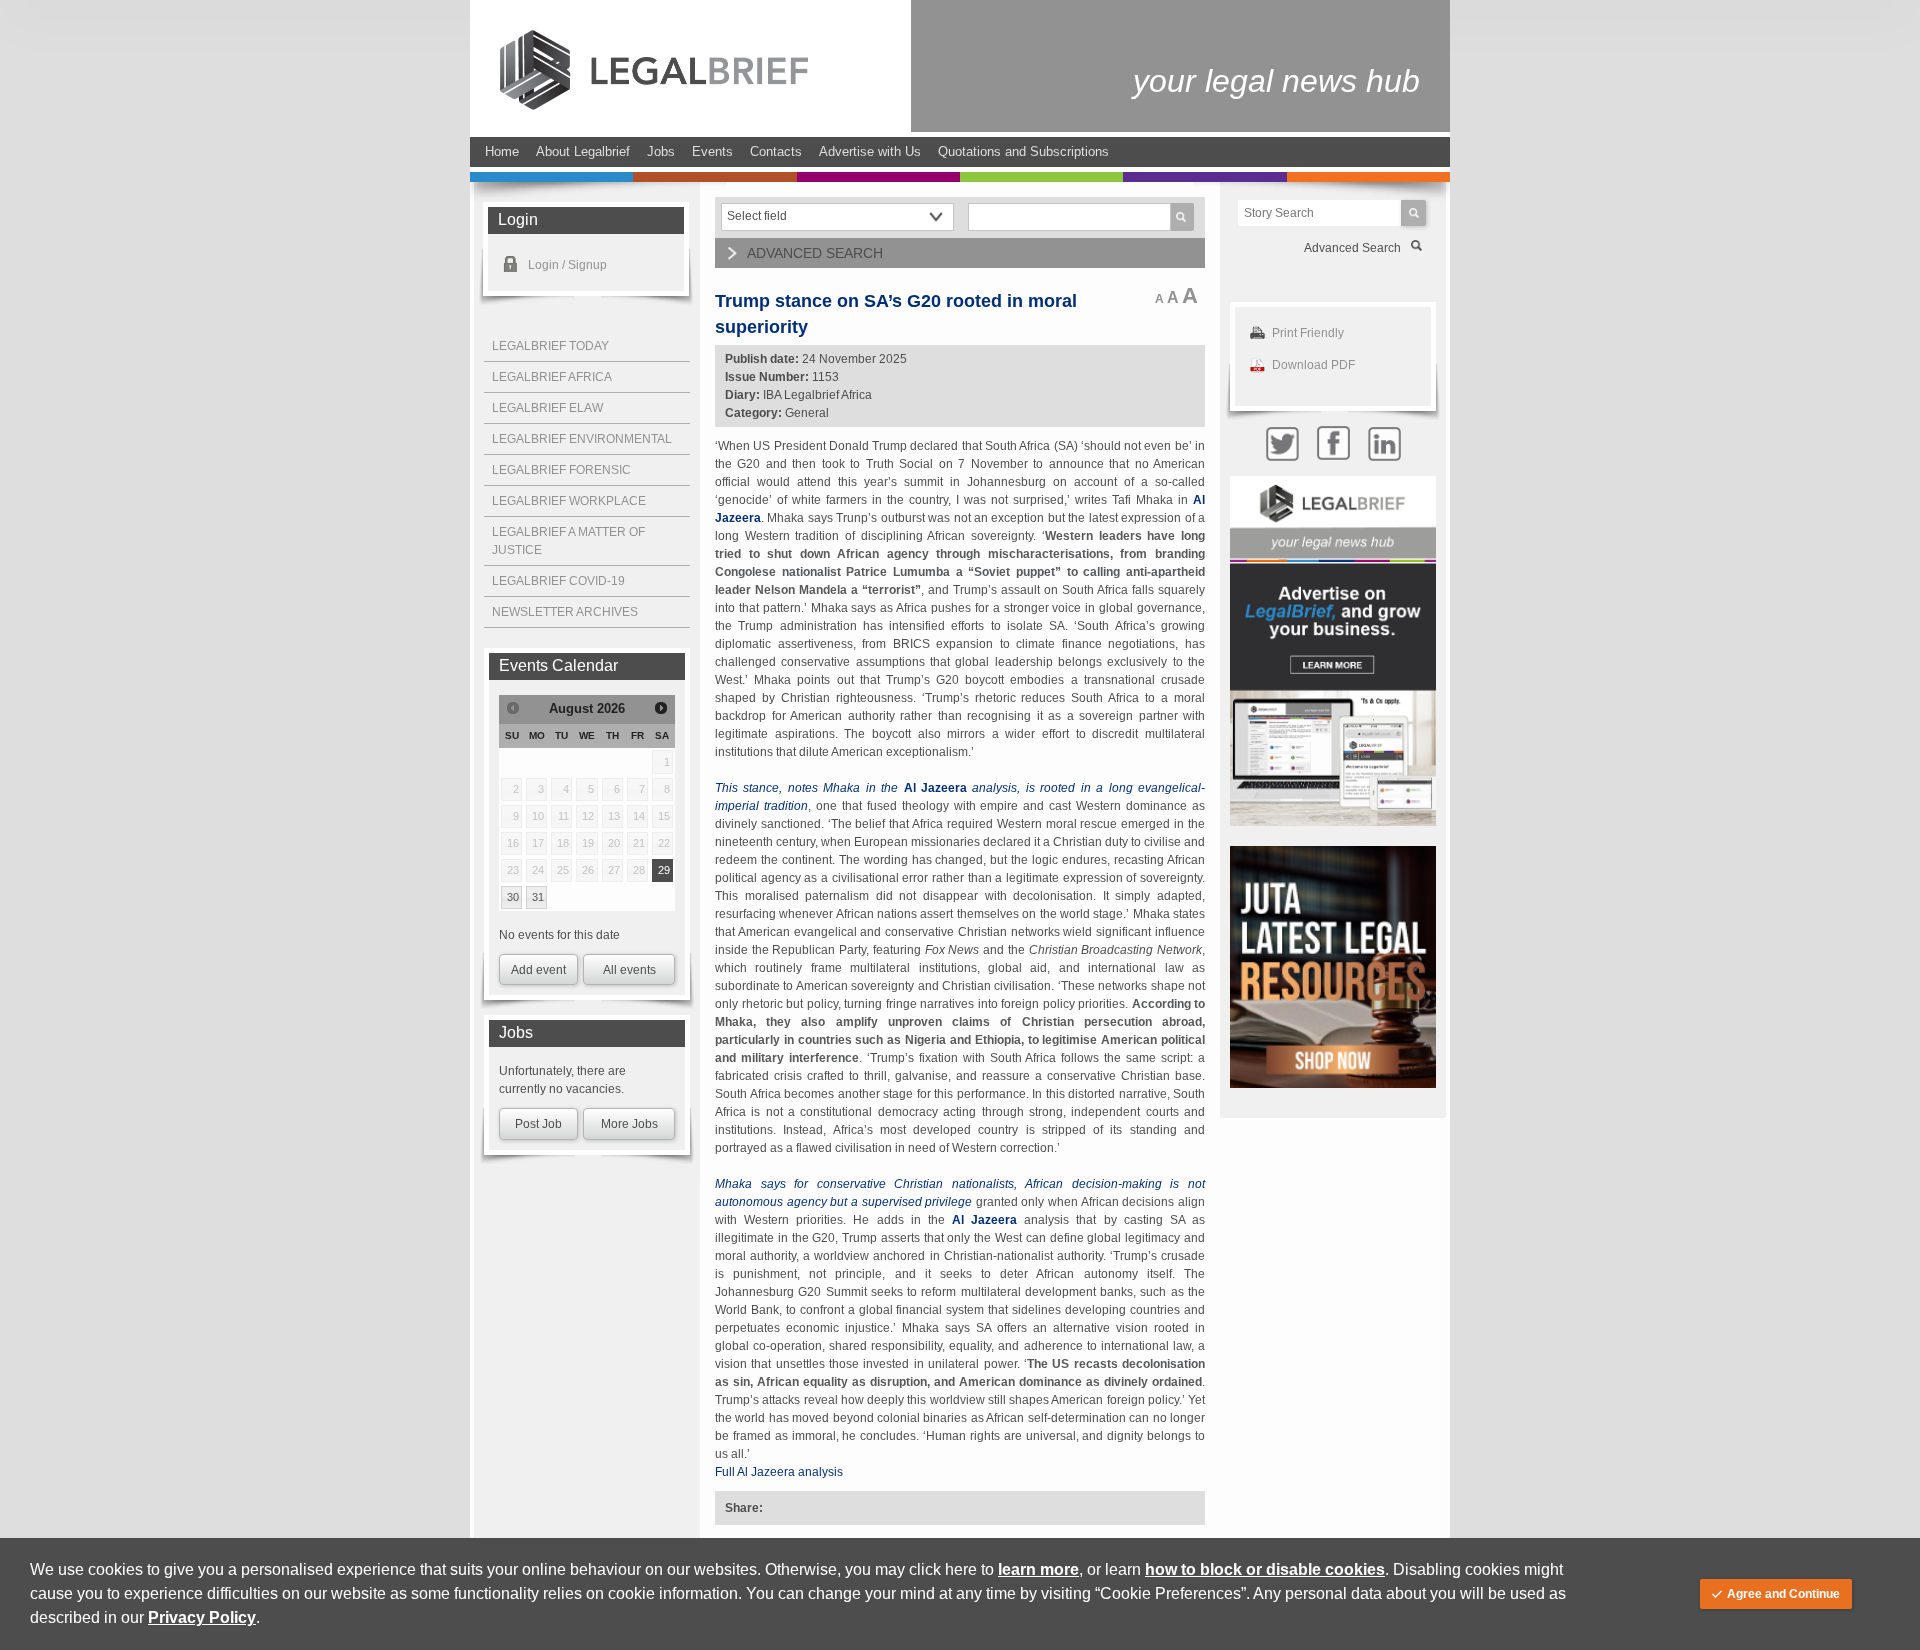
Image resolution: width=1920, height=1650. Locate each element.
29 (664, 870)
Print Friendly (1308, 333)
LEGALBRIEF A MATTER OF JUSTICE (568, 541)
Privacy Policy (202, 1617)
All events (629, 970)
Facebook (1333, 443)
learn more (1038, 1569)
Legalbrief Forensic (561, 470)
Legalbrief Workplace (569, 501)
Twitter (1282, 443)
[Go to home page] (654, 106)
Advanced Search (1352, 248)
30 (513, 897)
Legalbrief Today (550, 346)
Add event (538, 970)
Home (502, 151)
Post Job (538, 1124)
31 (538, 897)
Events (712, 151)
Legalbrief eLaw (547, 408)
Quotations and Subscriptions (1023, 151)
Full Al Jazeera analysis (779, 1472)
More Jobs (629, 1124)
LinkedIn (1384, 443)
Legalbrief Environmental (582, 439)
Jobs (661, 151)
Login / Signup (567, 265)
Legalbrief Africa (552, 377)
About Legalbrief (583, 151)
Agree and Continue (1783, 1594)
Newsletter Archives (565, 612)
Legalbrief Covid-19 (558, 581)
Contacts (776, 151)
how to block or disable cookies (1265, 1569)
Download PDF (1313, 365)
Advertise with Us (870, 151)
